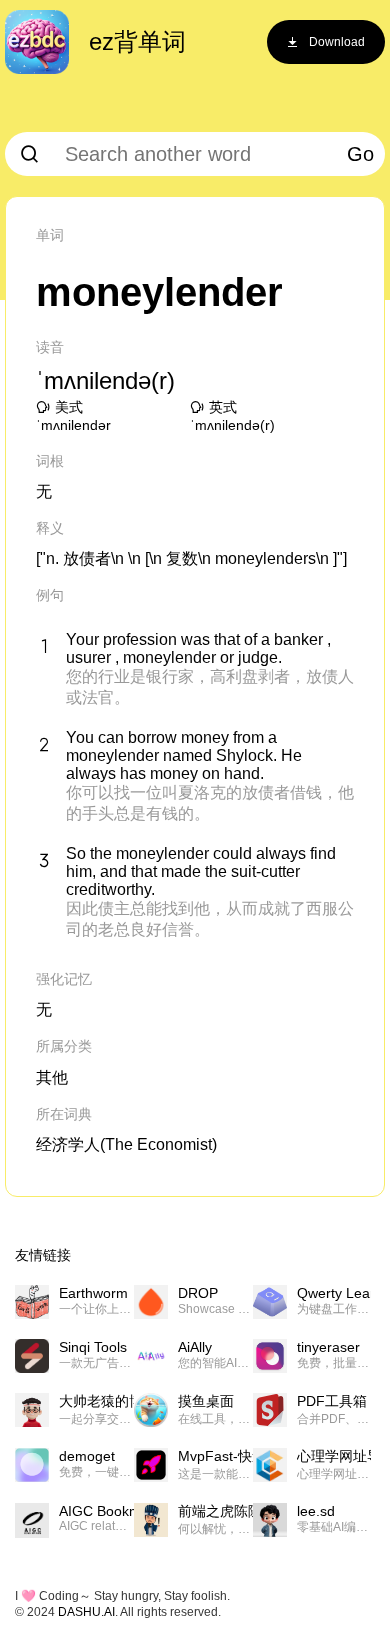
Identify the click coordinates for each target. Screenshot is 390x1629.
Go (360, 154)
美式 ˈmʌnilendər (73, 416)
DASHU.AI (86, 1612)
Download (337, 42)
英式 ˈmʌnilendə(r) (232, 416)
